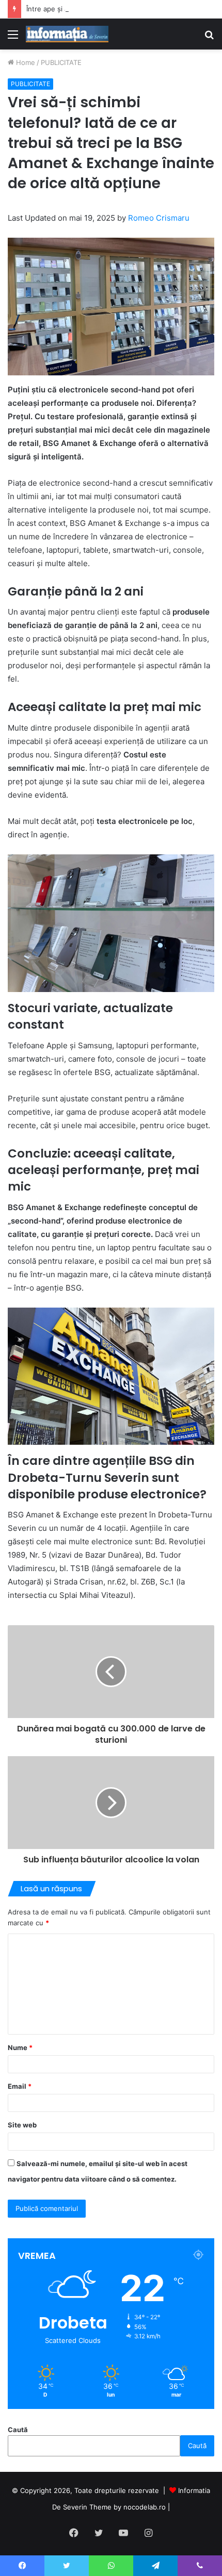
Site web (22, 2125)
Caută (18, 2430)
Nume (20, 2047)
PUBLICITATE (61, 62)
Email (20, 2086)
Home (25, 62)
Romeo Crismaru (159, 218)
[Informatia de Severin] (67, 34)
